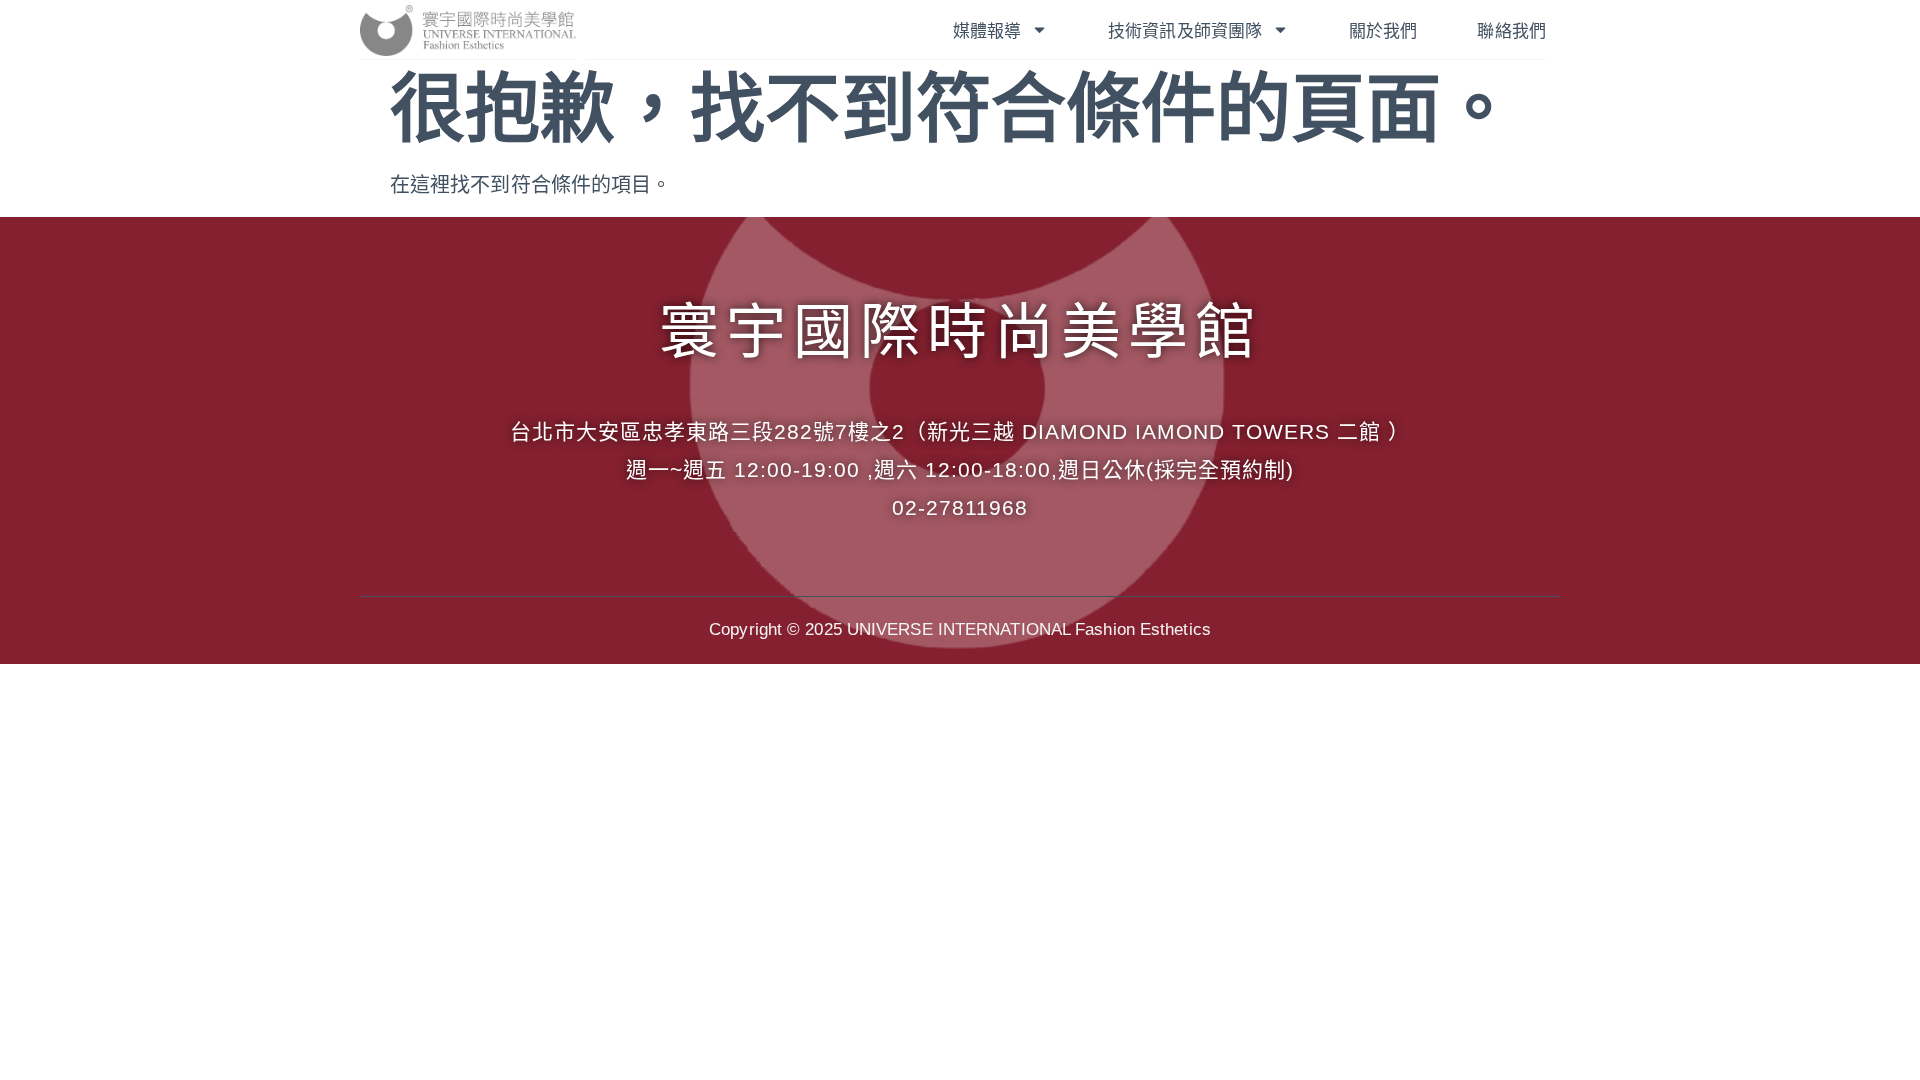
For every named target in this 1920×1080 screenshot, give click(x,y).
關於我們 (1383, 31)
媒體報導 (987, 31)
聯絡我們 (1511, 31)
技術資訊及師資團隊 (1185, 31)
